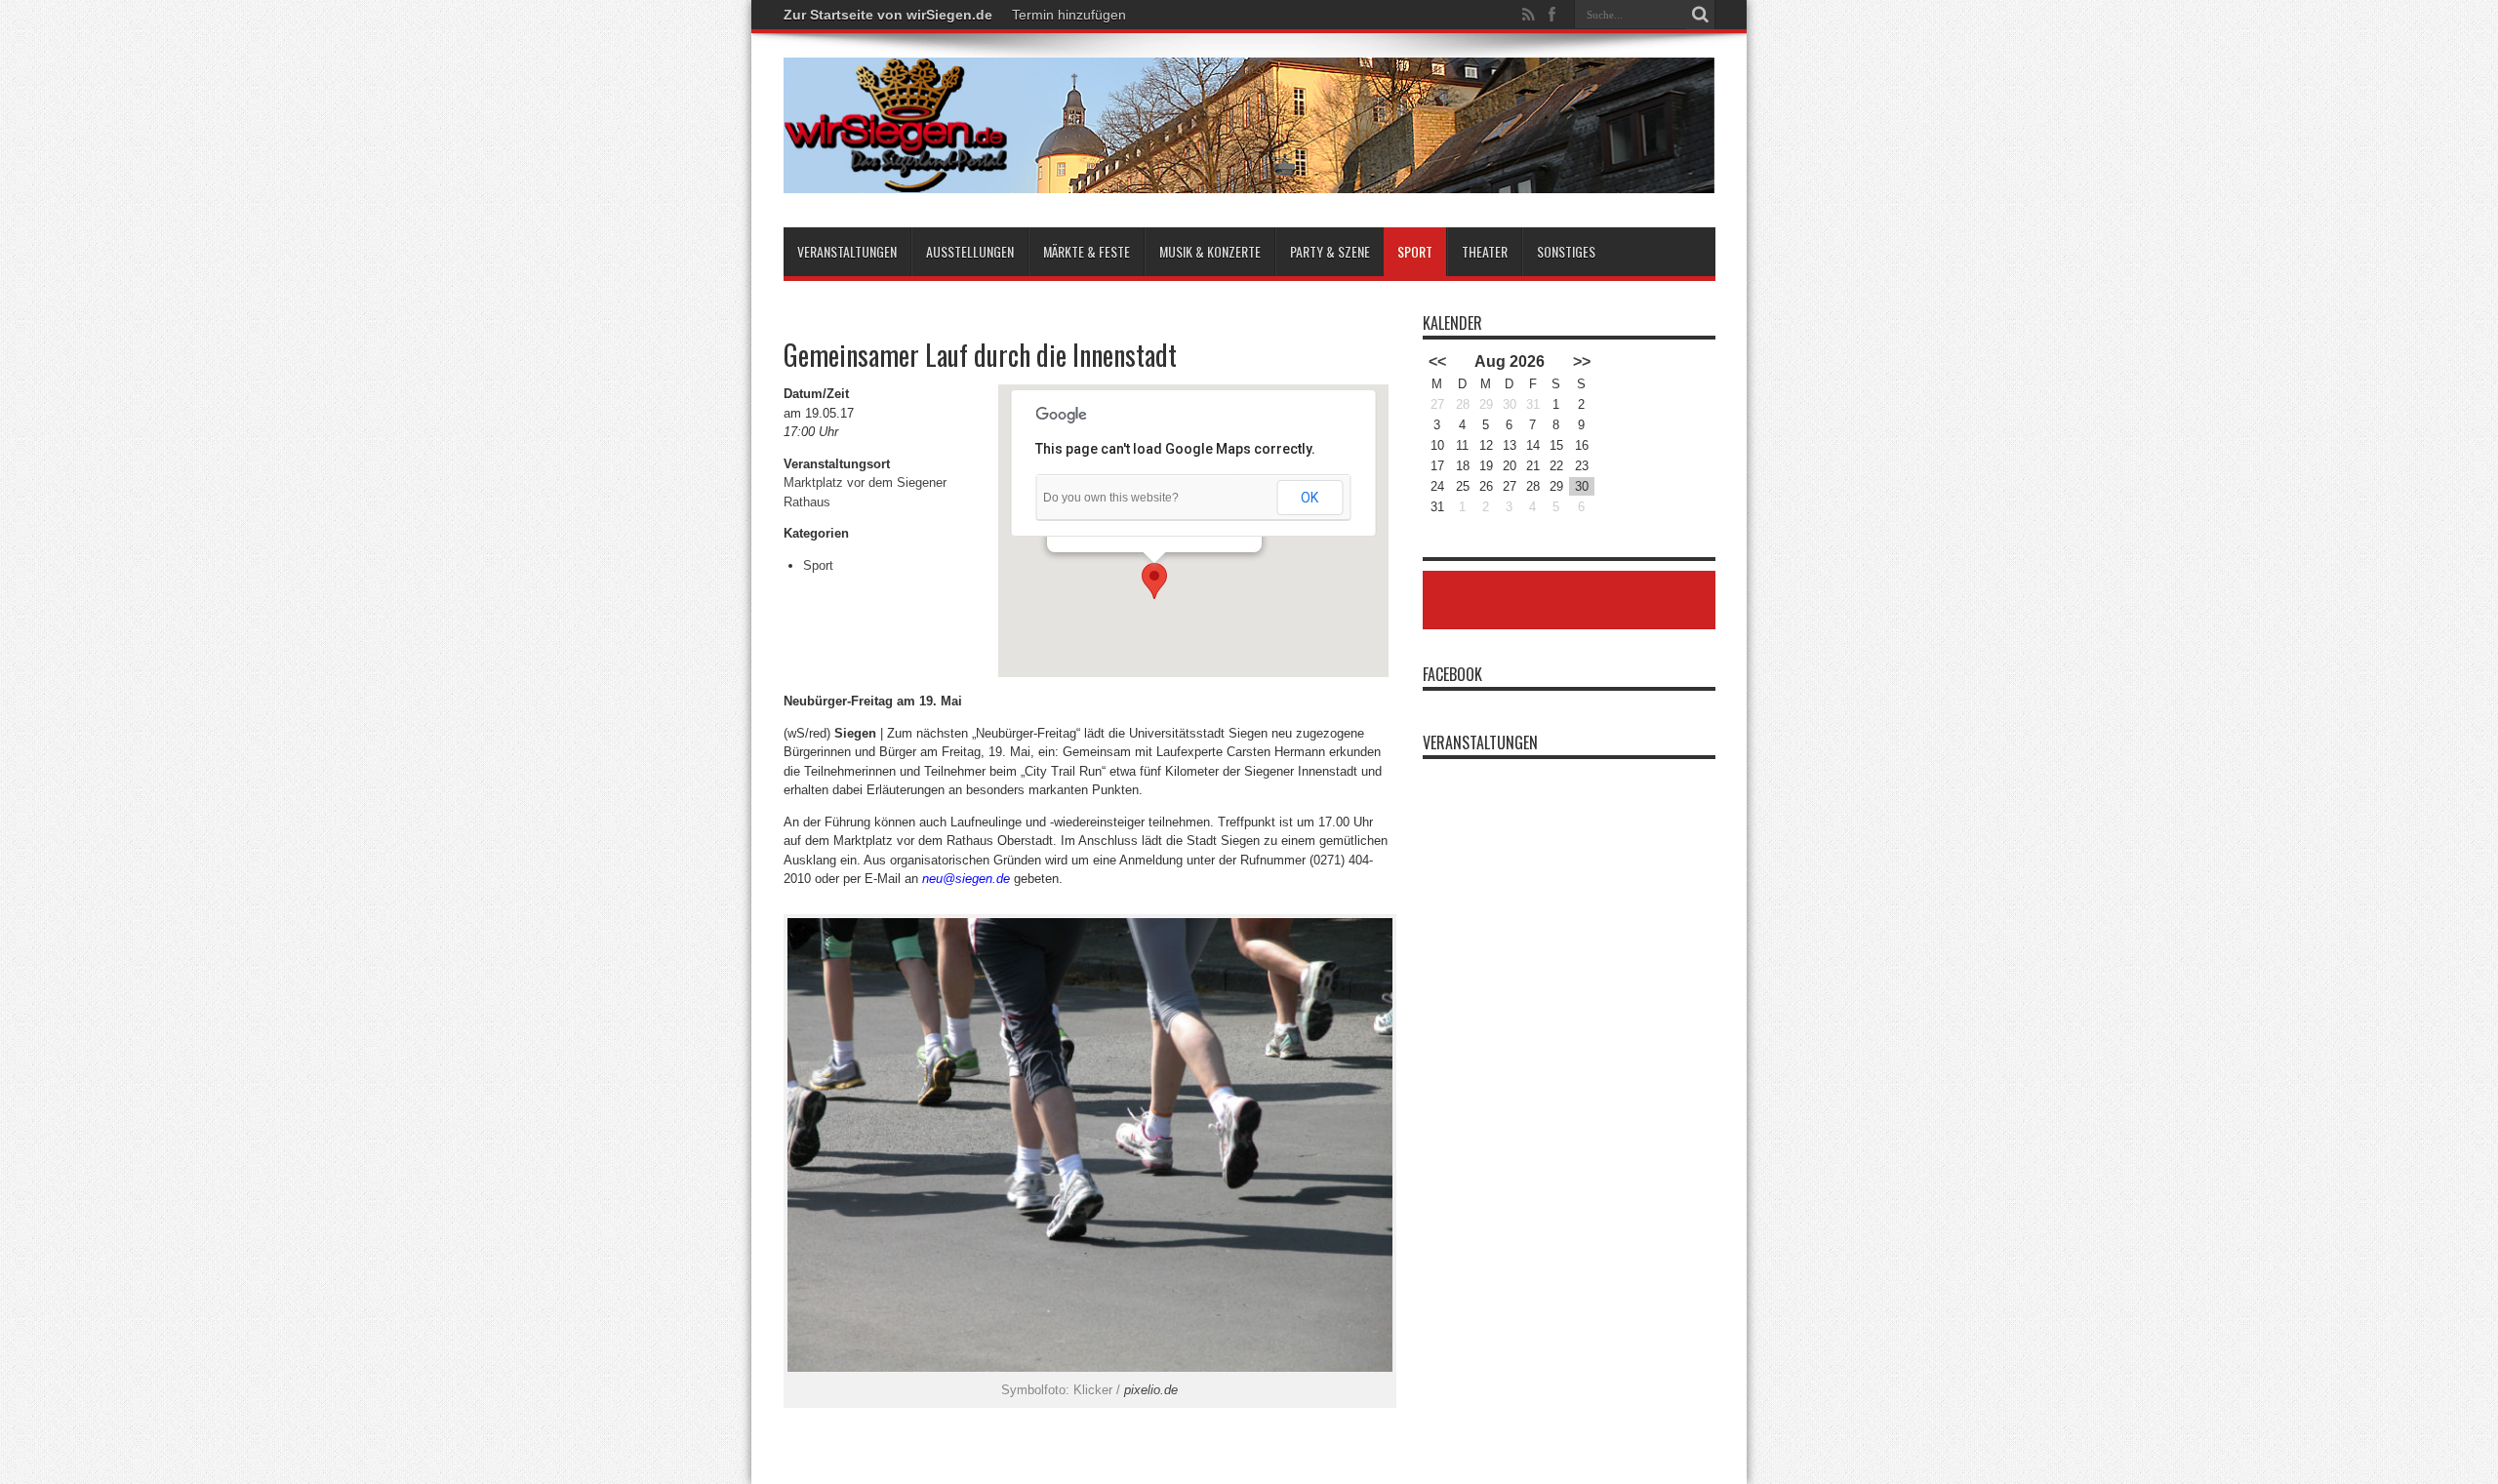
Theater (1485, 251)
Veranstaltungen (847, 251)
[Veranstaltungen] (1249, 179)
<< (1437, 361)
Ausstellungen (970, 251)
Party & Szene (1330, 251)
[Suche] (1701, 15)
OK (1309, 498)
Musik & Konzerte (1210, 251)
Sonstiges (1566, 251)
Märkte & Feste (1087, 251)
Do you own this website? (1111, 498)
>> (1582, 361)
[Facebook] (1552, 15)
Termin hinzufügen (1069, 15)
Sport (1415, 251)
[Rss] (1529, 15)
